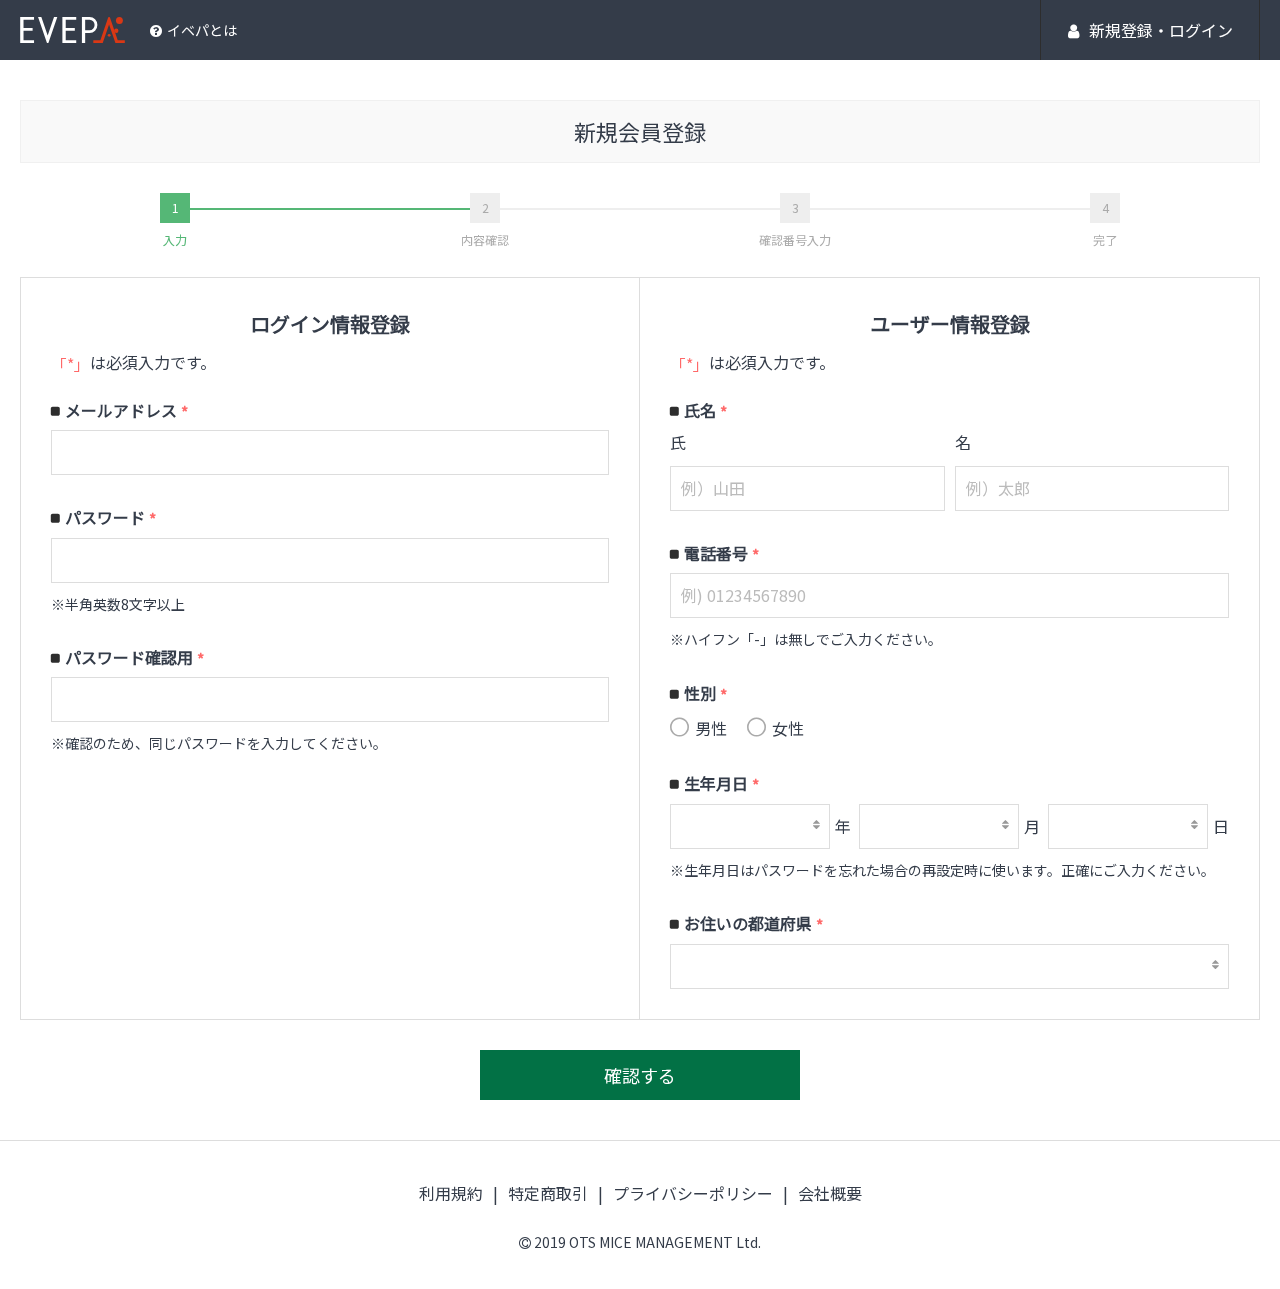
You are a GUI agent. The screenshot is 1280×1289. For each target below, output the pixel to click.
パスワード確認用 (134, 658)
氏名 (705, 411)
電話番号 (721, 554)
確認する (640, 1075)
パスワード (110, 518)
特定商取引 (548, 1193)
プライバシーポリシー (693, 1193)
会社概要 (830, 1193)
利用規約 (451, 1193)
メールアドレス (126, 411)
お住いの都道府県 (753, 924)
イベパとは (202, 30)
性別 (705, 694)
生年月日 (721, 784)
